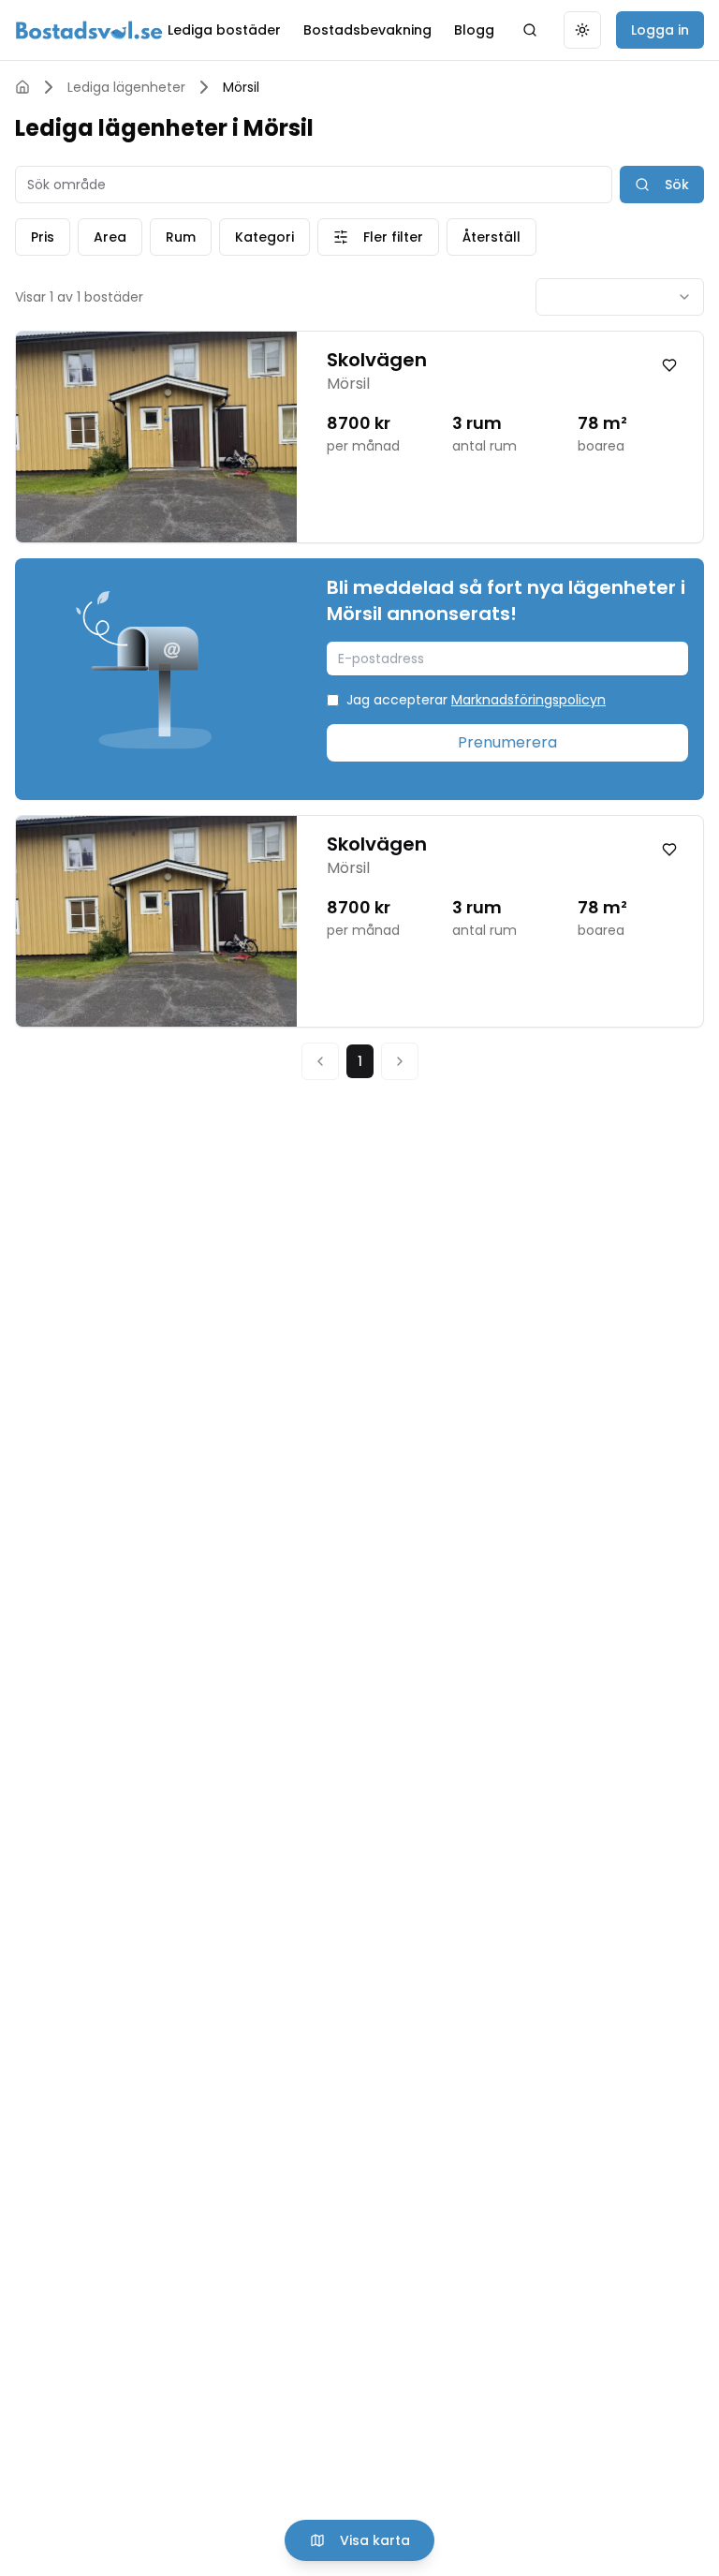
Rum (181, 237)
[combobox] (620, 297)
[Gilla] (669, 365)
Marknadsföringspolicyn (528, 700)
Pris (43, 237)
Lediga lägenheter (126, 87)
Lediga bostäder (224, 30)
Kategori (264, 237)
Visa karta (375, 2540)
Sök (677, 185)
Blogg (474, 30)
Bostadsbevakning (367, 30)
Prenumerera (507, 742)
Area (110, 237)
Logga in (660, 30)
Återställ (492, 237)
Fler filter (393, 237)
